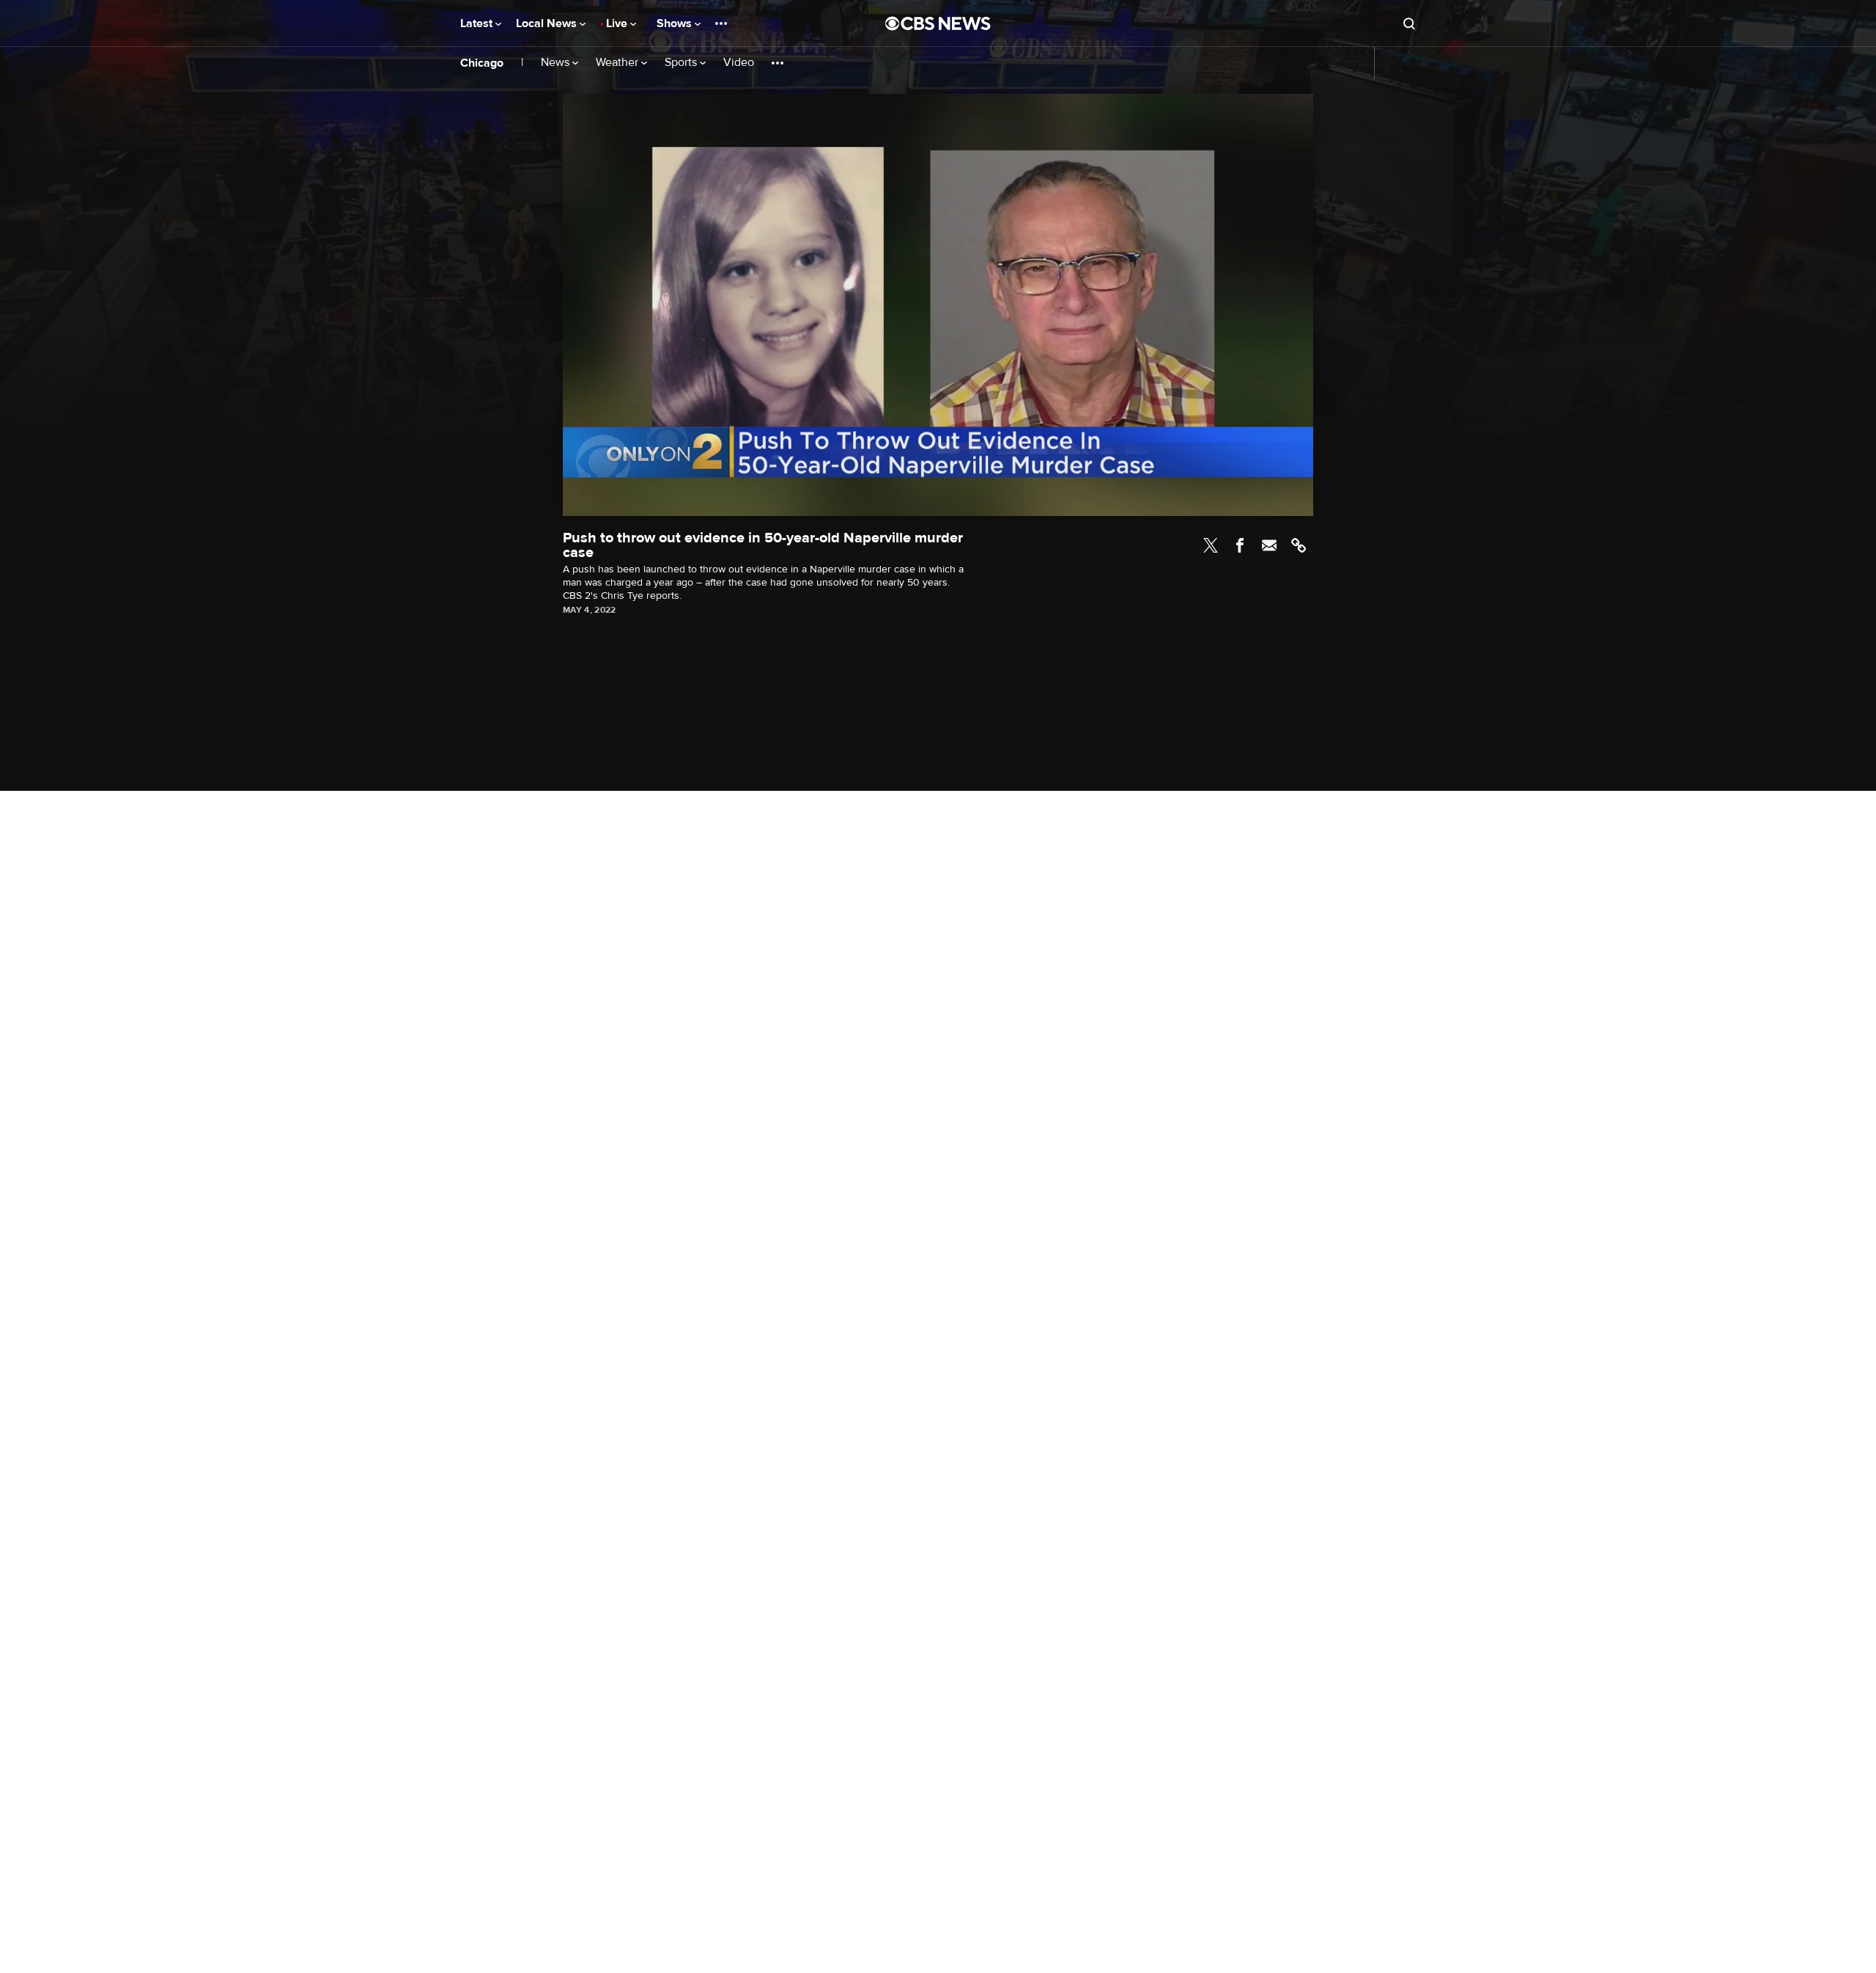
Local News (548, 23)
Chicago (482, 63)
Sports (682, 63)
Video (739, 63)
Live (618, 23)
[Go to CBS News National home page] (938, 23)
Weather (618, 63)
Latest (478, 23)
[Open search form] (1409, 23)
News (557, 63)
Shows (676, 23)
